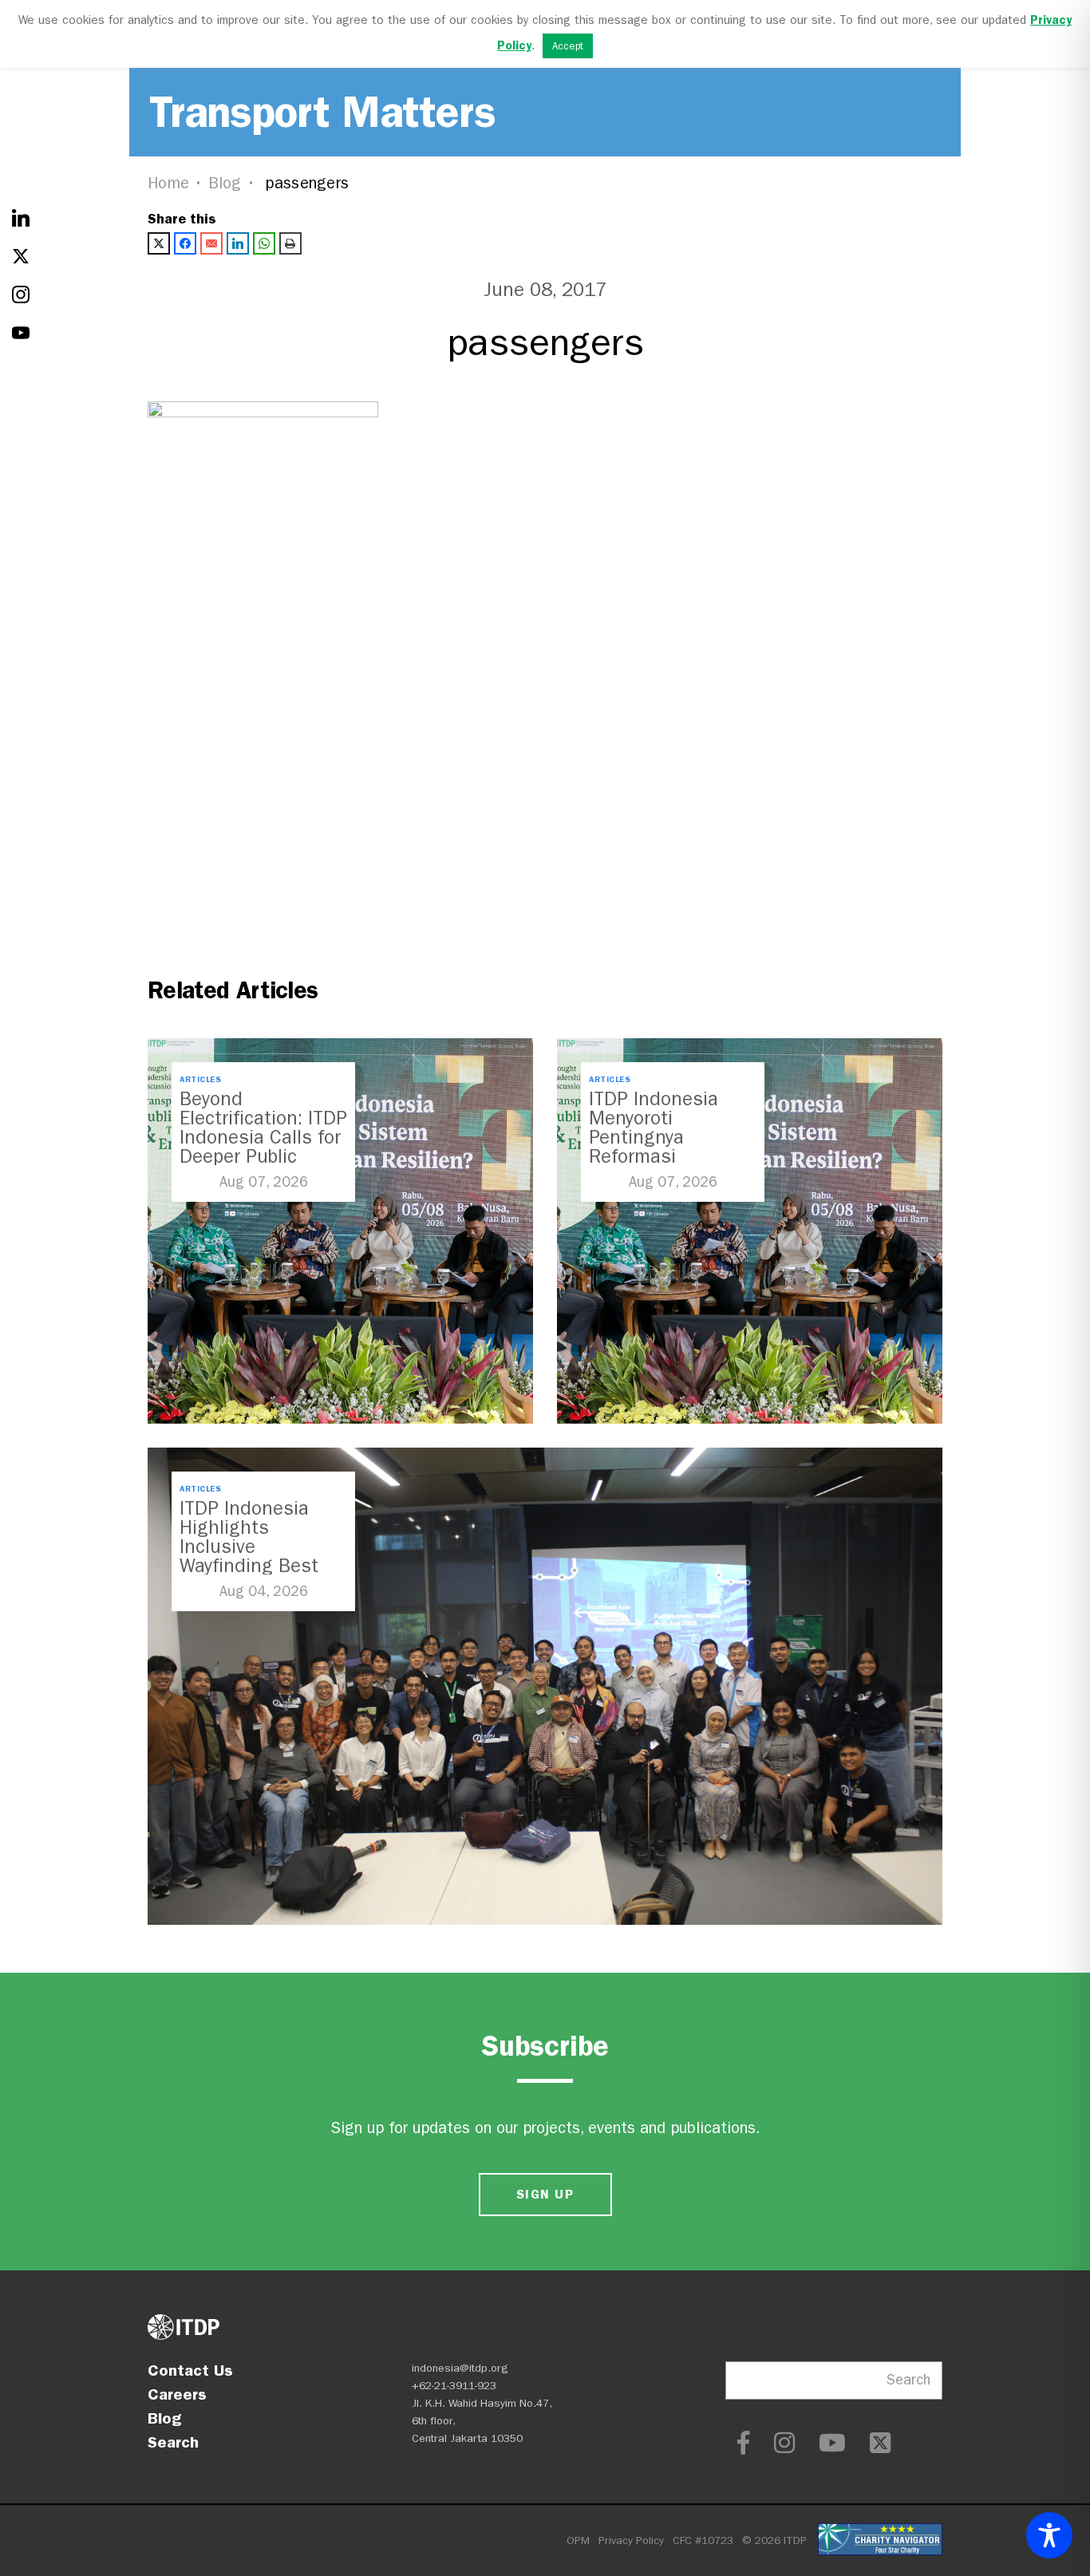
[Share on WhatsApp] (264, 243)
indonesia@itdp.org (460, 2368)
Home (168, 183)
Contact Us (190, 2370)
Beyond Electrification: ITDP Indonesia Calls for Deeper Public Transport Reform (263, 1137)
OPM (578, 2540)
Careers (177, 2394)
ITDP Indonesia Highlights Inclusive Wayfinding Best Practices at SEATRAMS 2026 (251, 1556)
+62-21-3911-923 (454, 2386)
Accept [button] (568, 46)
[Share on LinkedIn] (238, 243)
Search (173, 2442)
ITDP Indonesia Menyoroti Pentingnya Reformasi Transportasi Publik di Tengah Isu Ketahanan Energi (671, 1156)
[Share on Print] (290, 243)
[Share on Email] (211, 243)
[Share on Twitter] (159, 243)
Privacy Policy (631, 2540)
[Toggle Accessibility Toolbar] (1049, 2535)
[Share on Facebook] (185, 243)
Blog (225, 183)
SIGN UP (545, 2194)
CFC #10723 (703, 2540)
